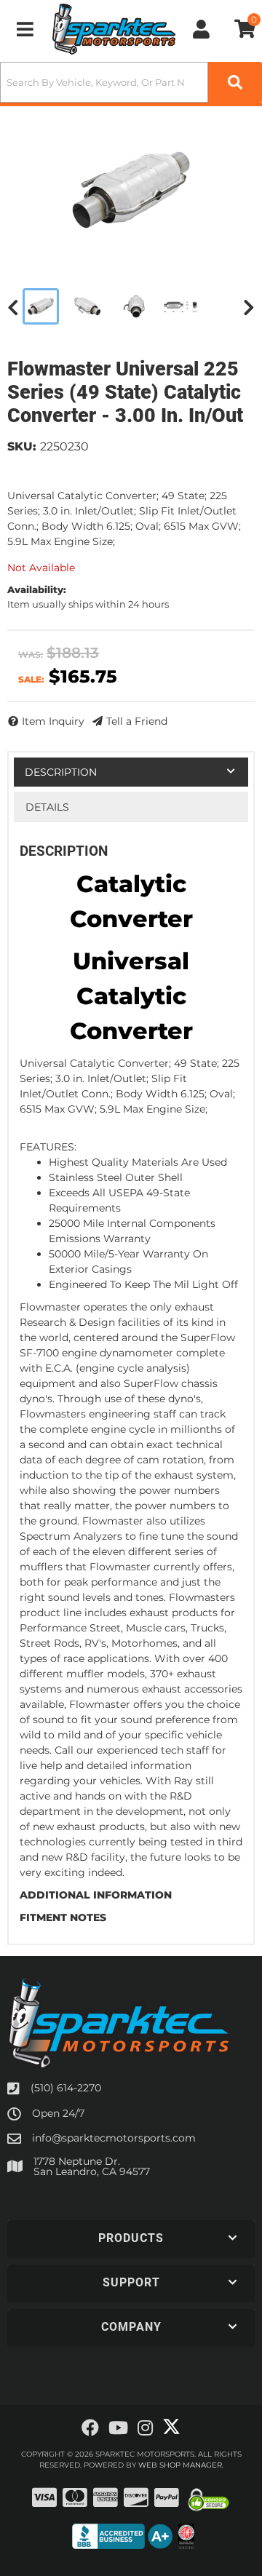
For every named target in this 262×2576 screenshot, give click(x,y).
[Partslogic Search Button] (235, 82)
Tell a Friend (137, 721)
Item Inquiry (53, 721)
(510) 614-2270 (66, 2088)
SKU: (22, 446)
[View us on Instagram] (145, 2428)
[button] (131, 82)
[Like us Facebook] (90, 2428)
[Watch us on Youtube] (118, 2428)
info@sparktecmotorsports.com (114, 2138)
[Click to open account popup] (202, 29)
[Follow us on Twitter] (171, 2427)
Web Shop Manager (180, 2465)
